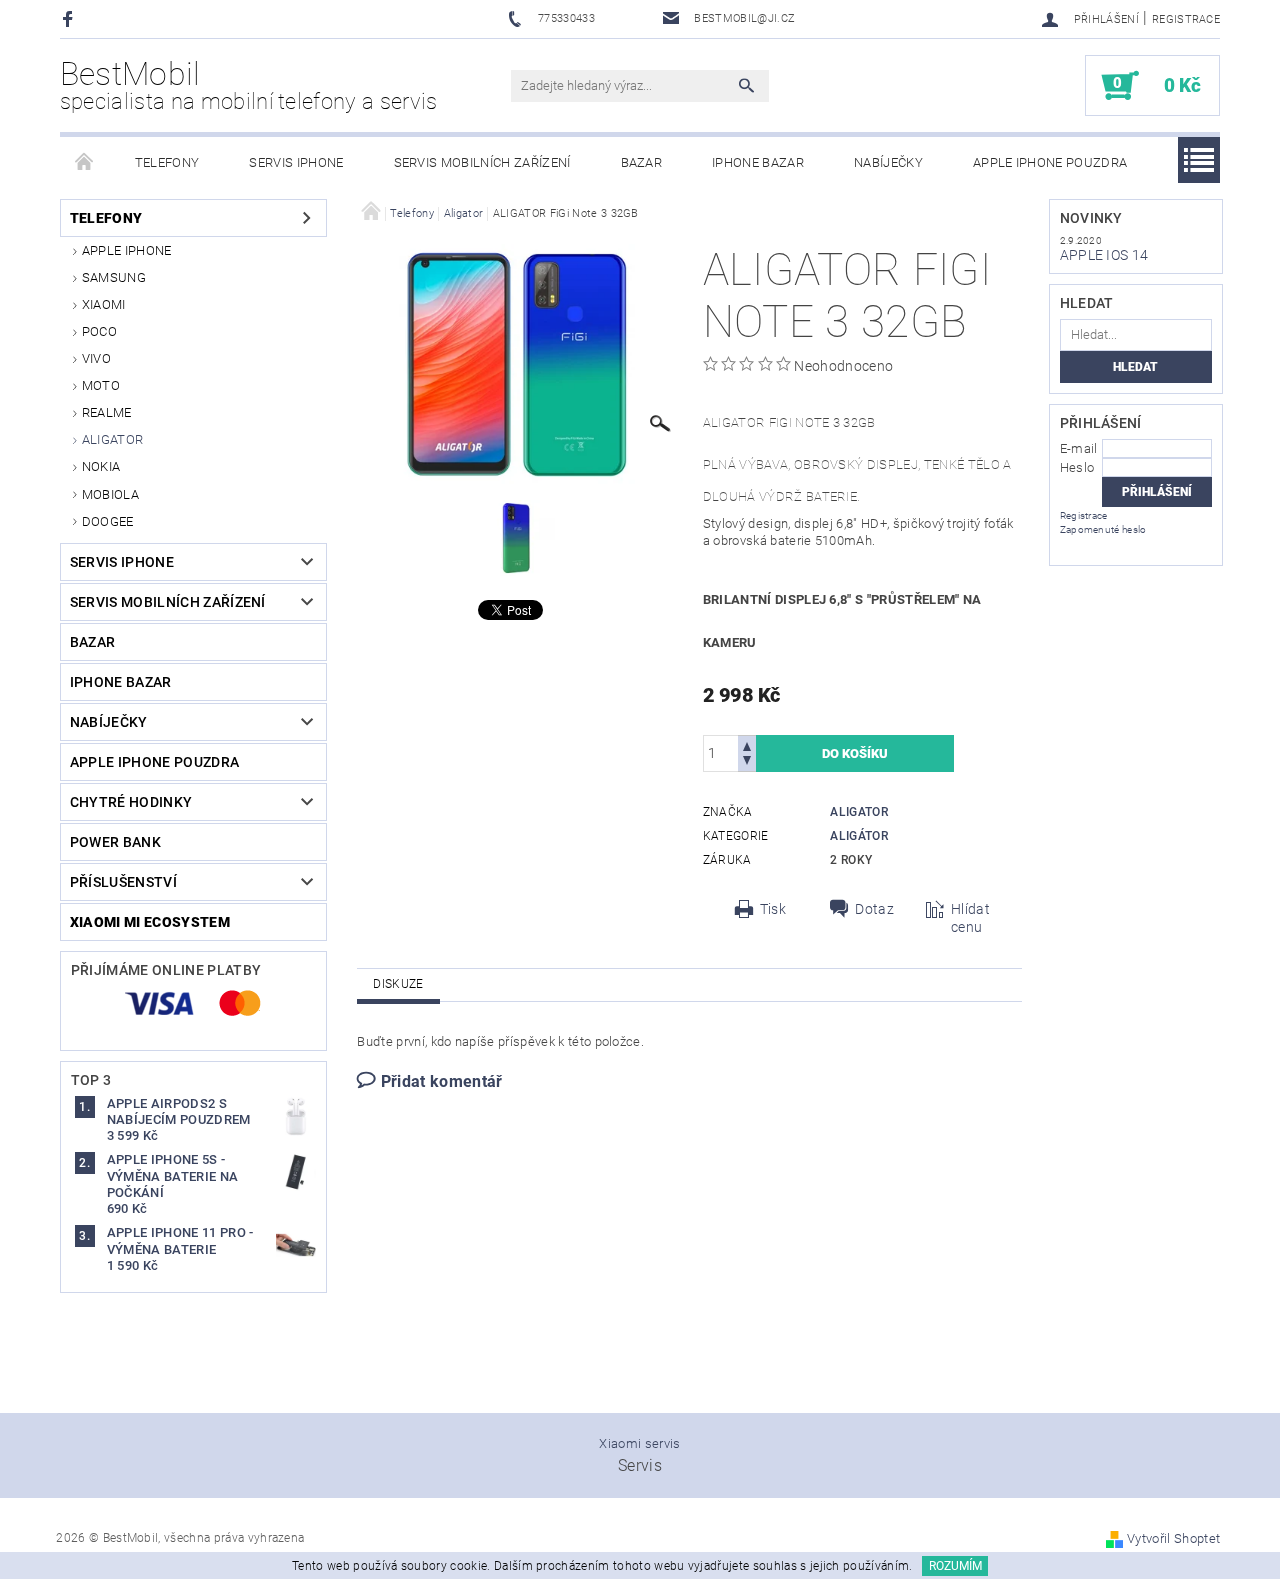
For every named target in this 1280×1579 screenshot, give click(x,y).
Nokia (101, 466)
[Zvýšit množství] (747, 744)
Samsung (114, 277)
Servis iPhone (296, 162)
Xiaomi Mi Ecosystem (150, 922)
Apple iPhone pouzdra (1050, 162)
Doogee (108, 521)
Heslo (1077, 467)
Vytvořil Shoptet (1173, 1538)
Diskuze (398, 984)
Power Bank (115, 842)
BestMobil (249, 85)
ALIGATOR (859, 812)
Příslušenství (123, 882)
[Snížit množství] (747, 762)
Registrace (1186, 19)
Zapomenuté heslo (1103, 529)
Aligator (113, 439)
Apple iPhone (127, 250)
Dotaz (874, 909)
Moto (101, 385)
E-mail (1079, 448)
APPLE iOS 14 (1104, 255)
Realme (107, 412)
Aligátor (859, 836)
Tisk (773, 909)
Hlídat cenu (970, 918)
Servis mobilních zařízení (482, 162)
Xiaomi (104, 304)
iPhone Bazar (758, 162)
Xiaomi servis (639, 1443)
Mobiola (110, 494)
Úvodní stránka (85, 163)
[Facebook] (70, 18)
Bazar (642, 162)
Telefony (167, 162)
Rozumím (955, 1566)
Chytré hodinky (131, 802)
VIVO (96, 358)
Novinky (1091, 218)
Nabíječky (888, 162)
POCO (99, 331)
